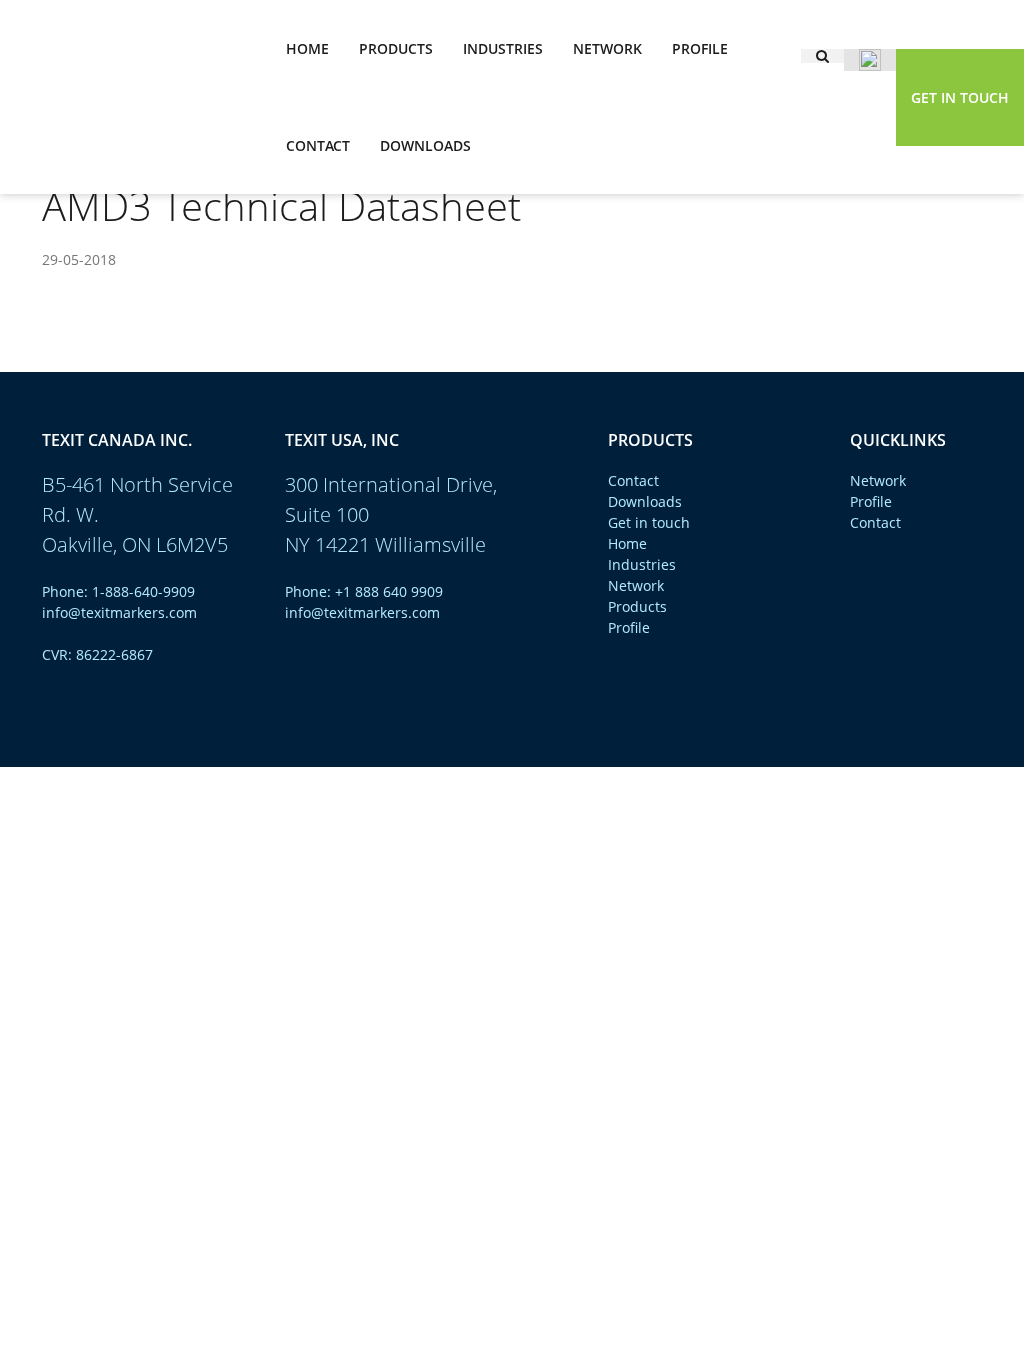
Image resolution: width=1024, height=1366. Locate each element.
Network (607, 48)
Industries (503, 48)
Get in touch (960, 97)
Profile (700, 48)
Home (307, 48)
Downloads (425, 145)
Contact (318, 145)
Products (396, 48)
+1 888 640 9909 (389, 591)
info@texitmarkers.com (119, 612)
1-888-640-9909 (143, 591)
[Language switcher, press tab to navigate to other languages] (870, 60)
